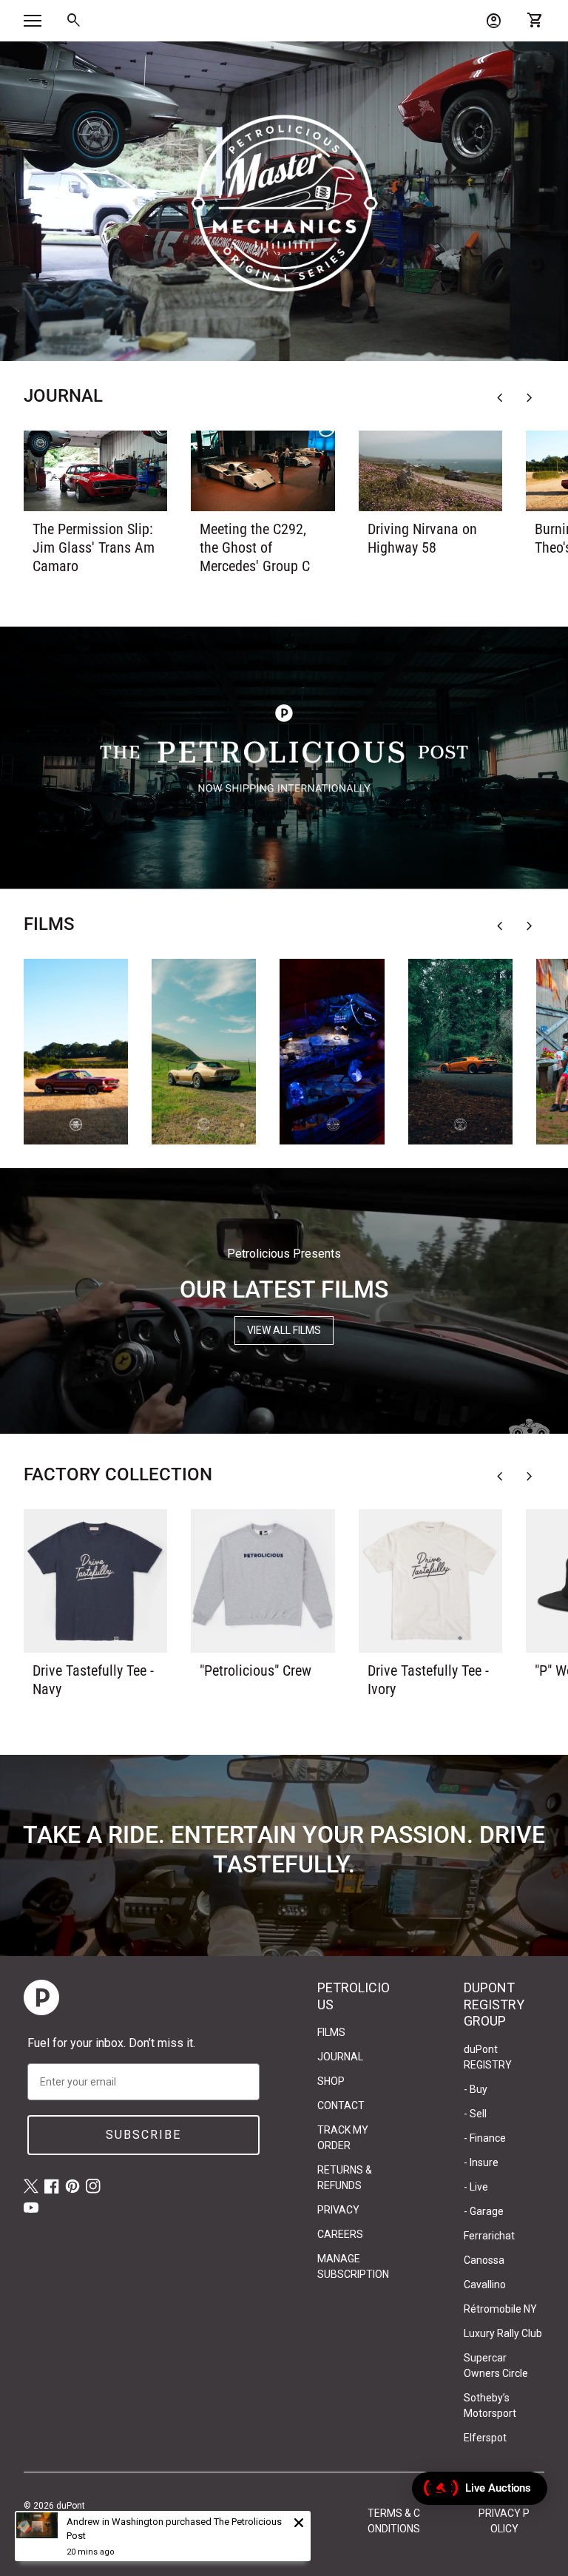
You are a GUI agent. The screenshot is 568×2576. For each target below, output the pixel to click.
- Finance (485, 2138)
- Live (476, 2187)
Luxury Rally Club (503, 2333)
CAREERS (340, 2234)
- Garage (484, 2211)
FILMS (331, 2032)
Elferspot (485, 2438)
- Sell (475, 2114)
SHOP (331, 2081)
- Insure (481, 2162)
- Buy (476, 2089)
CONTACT (341, 2105)
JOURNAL (340, 2057)
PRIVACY (338, 2210)
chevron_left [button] (500, 398)
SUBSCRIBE (143, 2135)
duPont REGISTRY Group (54, 2519)
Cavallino (485, 2285)
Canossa (484, 2260)
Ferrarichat (489, 2236)
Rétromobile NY (500, 2309)
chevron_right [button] (530, 398)
